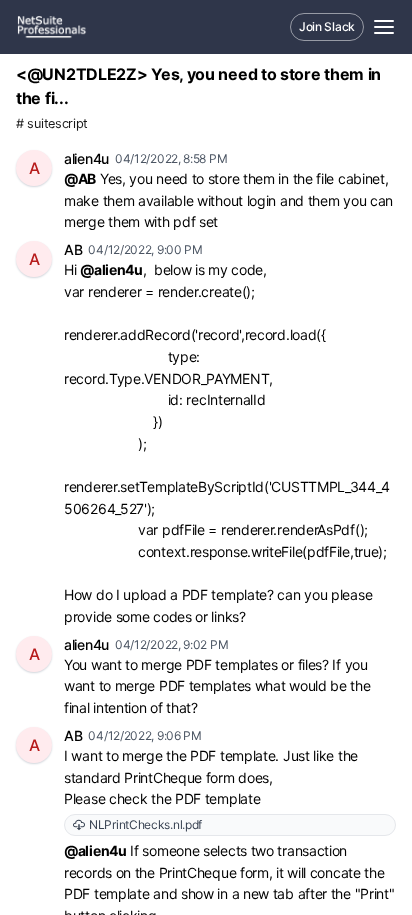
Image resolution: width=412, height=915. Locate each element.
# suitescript (52, 123)
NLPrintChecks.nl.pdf (145, 824)
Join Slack (327, 26)
